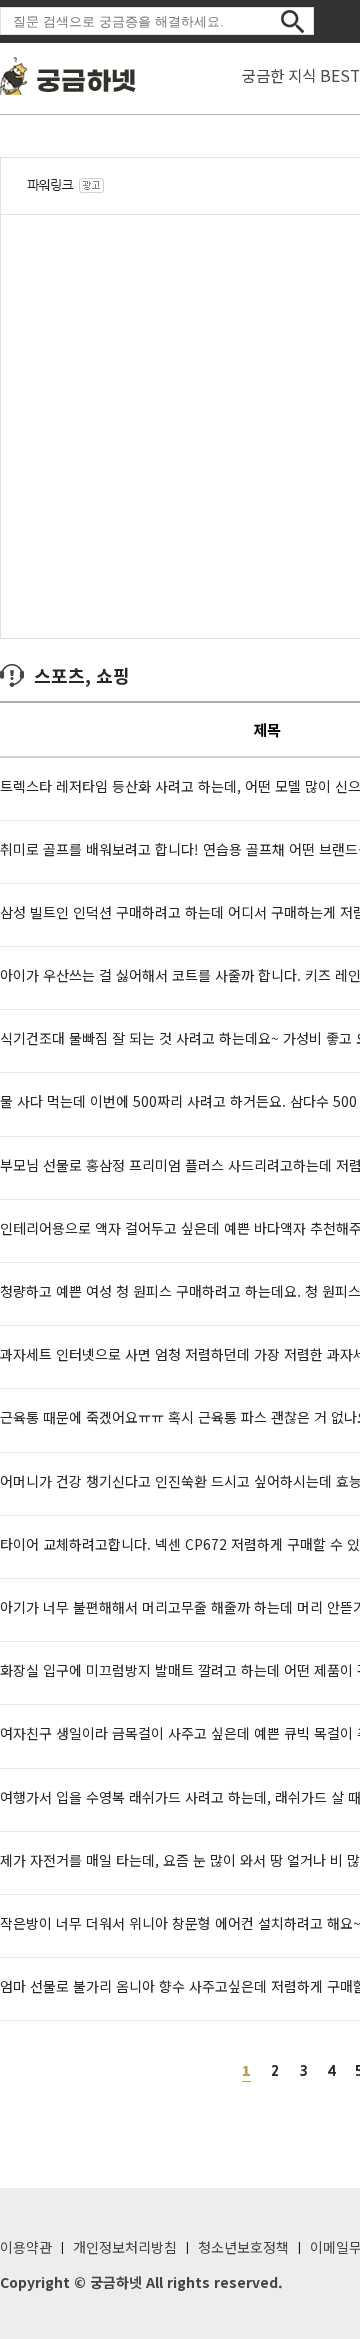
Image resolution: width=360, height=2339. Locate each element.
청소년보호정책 (243, 2247)
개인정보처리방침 (125, 2247)
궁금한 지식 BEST (301, 75)
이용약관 (26, 2247)
